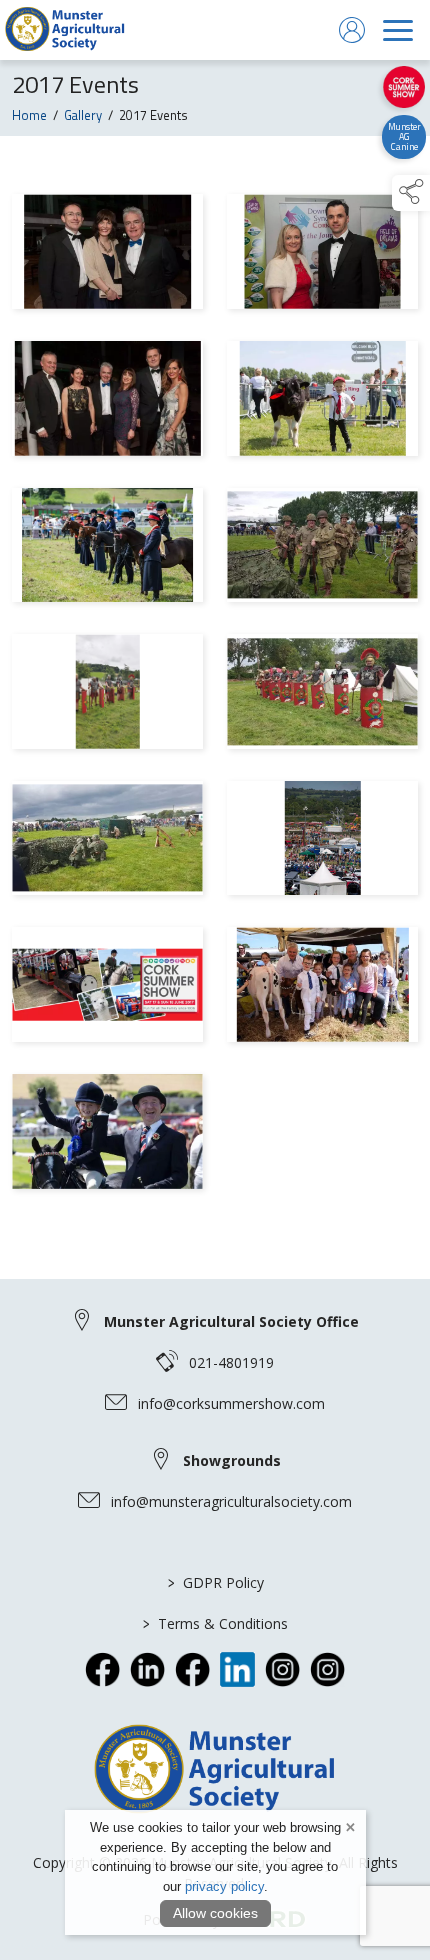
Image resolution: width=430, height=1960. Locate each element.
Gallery (83, 115)
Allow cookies (215, 1913)
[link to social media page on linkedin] (147, 1669)
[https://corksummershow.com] (403, 87)
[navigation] (398, 30)
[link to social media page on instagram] (282, 1669)
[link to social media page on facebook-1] (192, 1669)
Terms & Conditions (215, 1623)
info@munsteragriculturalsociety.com (231, 1501)
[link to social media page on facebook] (102, 1669)
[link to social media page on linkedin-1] (237, 1669)
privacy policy (224, 1886)
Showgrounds (232, 1460)
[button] (411, 193)
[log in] (352, 30)
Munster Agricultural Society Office (231, 1321)
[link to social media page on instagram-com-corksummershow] (327, 1669)
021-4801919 (231, 1362)
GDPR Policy (215, 1582)
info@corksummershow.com (231, 1403)
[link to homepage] (65, 30)
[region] (215, 695)
